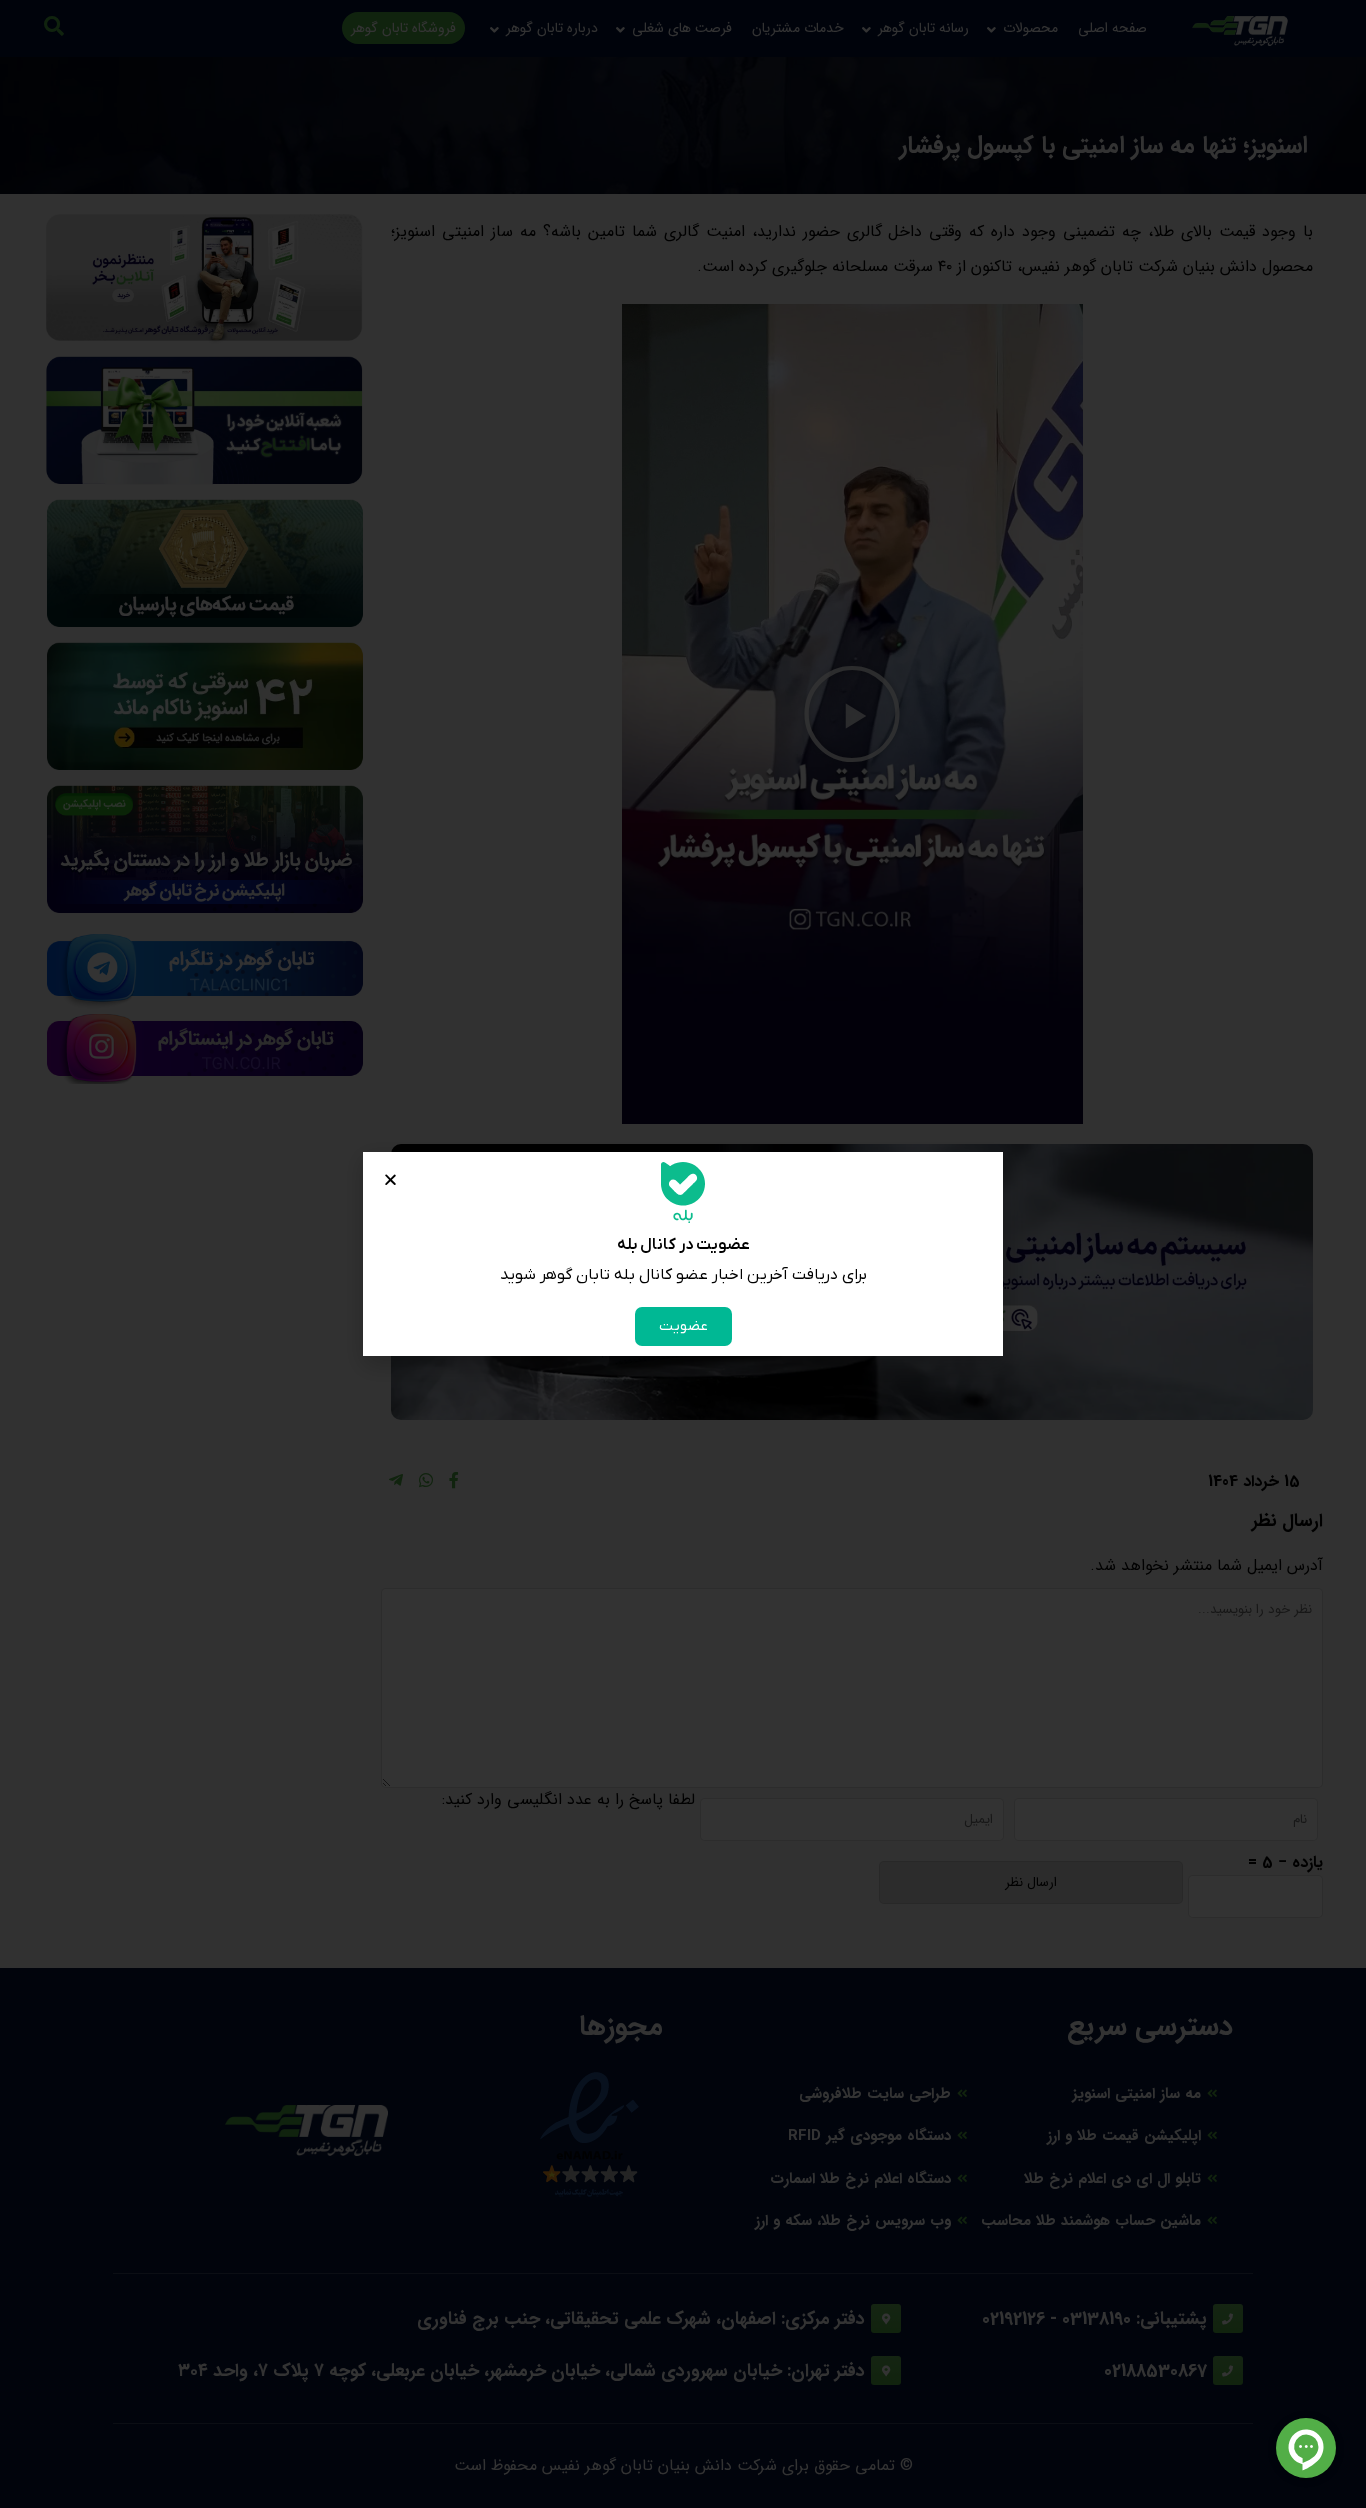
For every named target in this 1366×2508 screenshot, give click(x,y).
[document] (683, 1254)
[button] (390, 1179)
